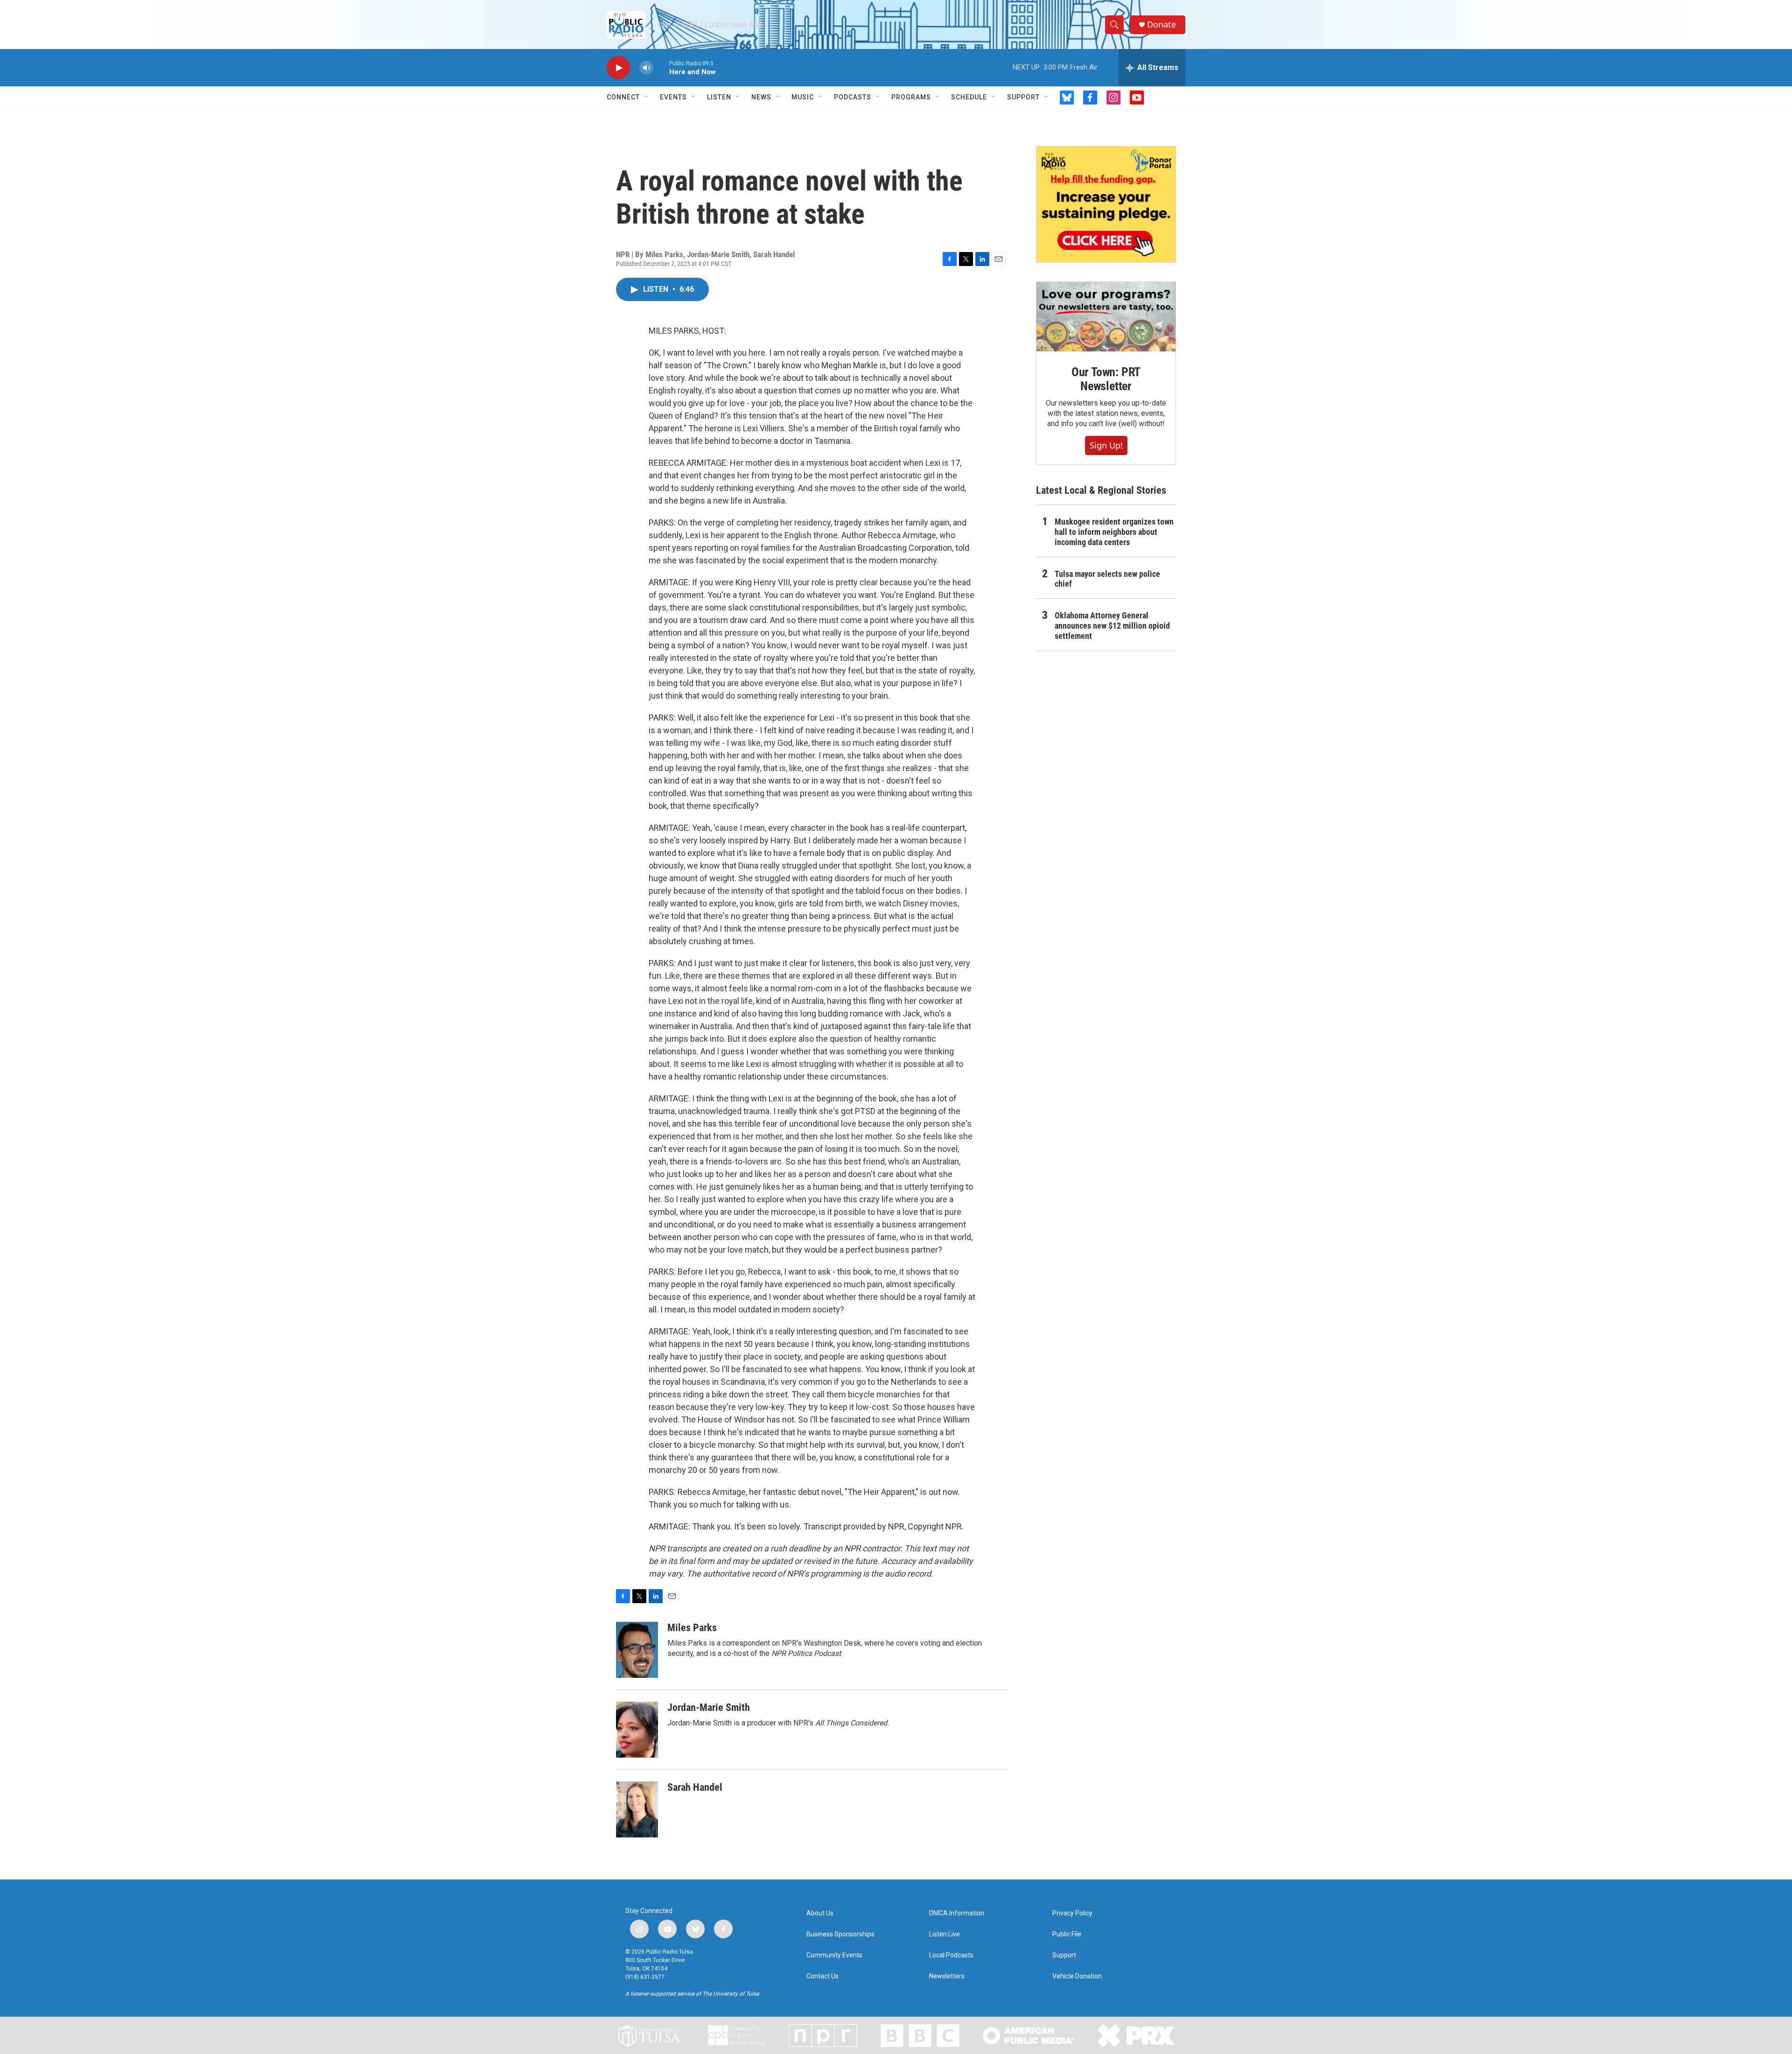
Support (1023, 97)
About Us (820, 1913)
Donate (1162, 25)
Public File (1067, 1934)
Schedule (969, 97)
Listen (719, 97)
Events (673, 97)
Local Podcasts (951, 1955)
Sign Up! (1106, 445)
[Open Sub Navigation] (647, 97)
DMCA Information (957, 1913)
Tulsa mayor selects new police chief (1107, 579)
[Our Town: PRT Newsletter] (1106, 317)
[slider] (661, 67)
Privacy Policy (1072, 1913)
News (761, 97)
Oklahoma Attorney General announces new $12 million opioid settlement (1112, 626)
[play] (618, 68)
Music (803, 97)
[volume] (646, 68)
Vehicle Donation (1077, 1976)
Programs (911, 97)
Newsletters (947, 1976)
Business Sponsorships (840, 1934)
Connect (623, 97)
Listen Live (945, 1934)
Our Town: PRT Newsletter (1106, 379)
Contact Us (822, 1976)
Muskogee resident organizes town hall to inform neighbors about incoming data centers (1114, 532)
